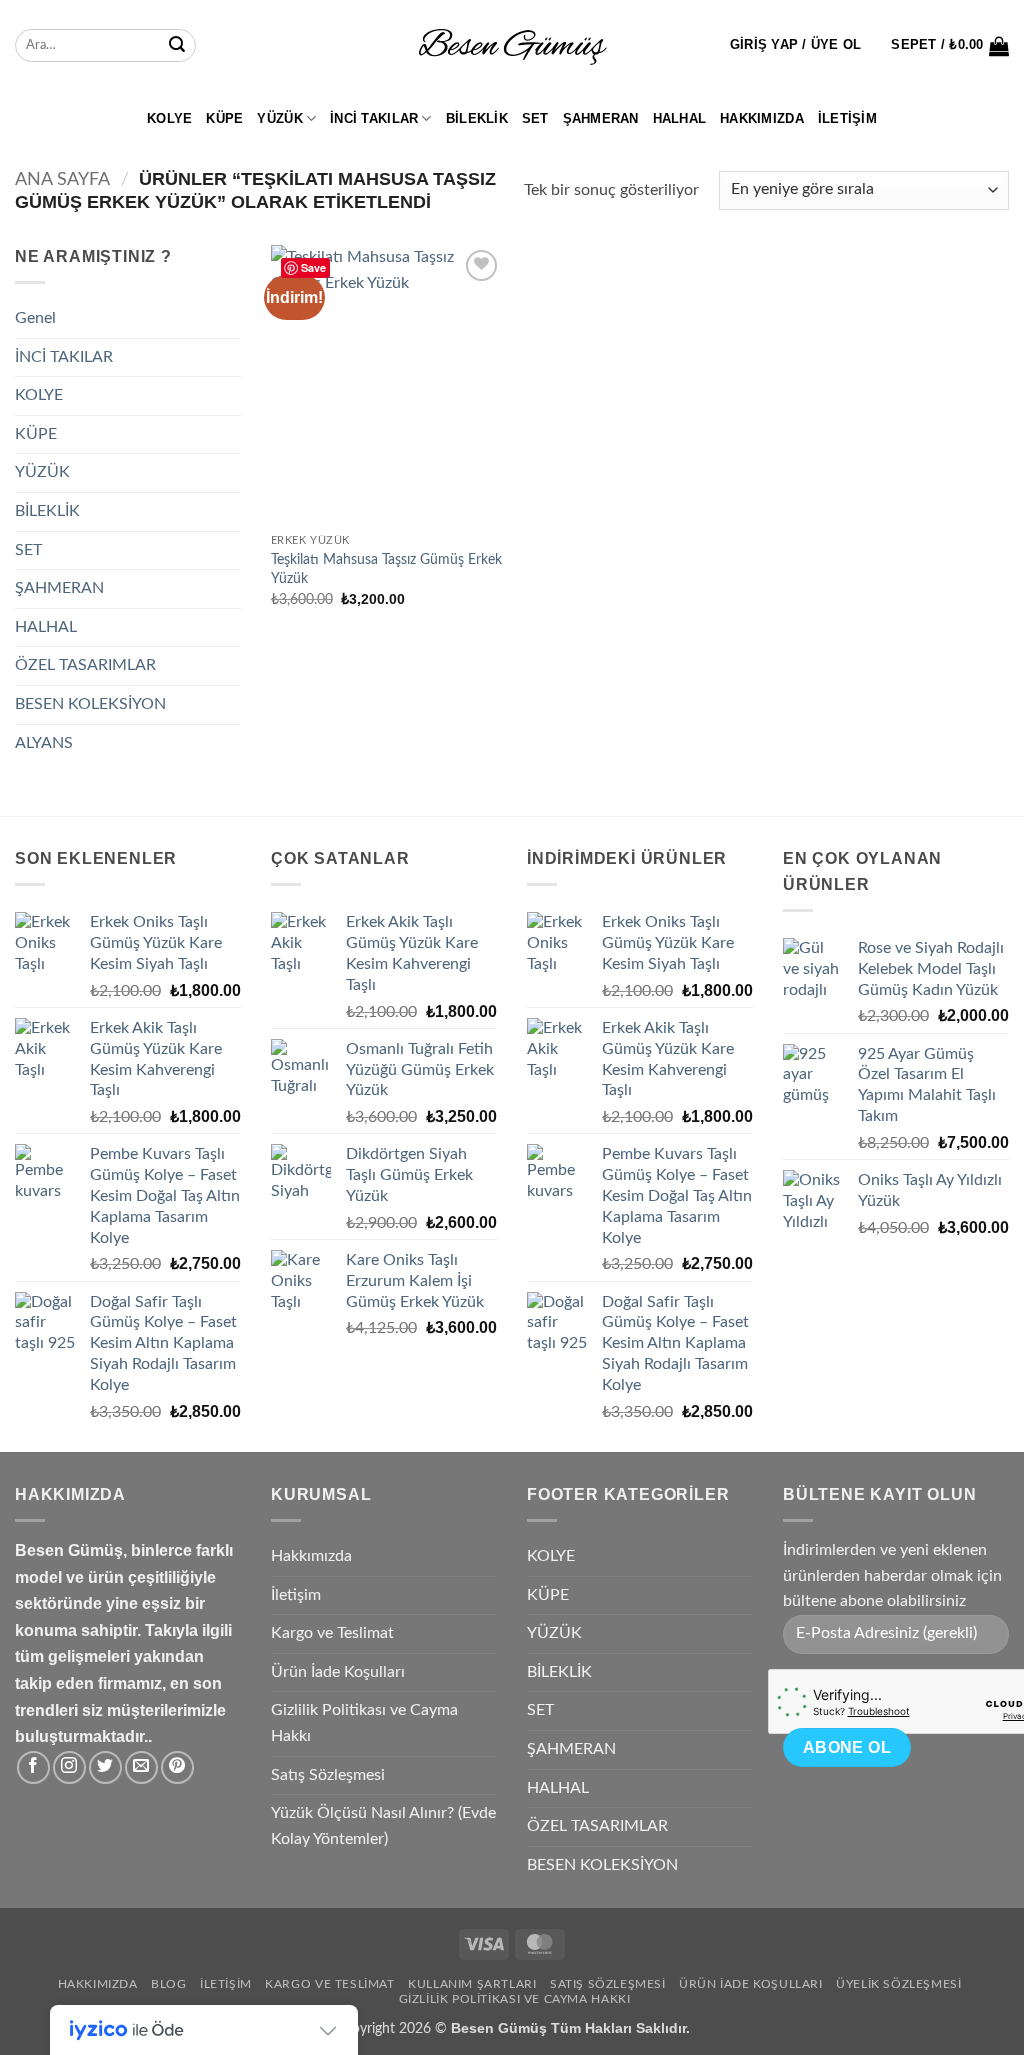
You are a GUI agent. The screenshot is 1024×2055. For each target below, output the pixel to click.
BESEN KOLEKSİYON (90, 704)
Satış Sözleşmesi (328, 1775)
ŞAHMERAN (601, 118)
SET (535, 118)
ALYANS (44, 743)
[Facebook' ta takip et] (33, 1767)
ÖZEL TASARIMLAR (85, 665)
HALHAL (680, 118)
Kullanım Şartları (472, 1984)
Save (313, 267)
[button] (796, 45)
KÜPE (224, 118)
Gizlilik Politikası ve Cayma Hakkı (364, 1723)
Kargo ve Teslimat (332, 1633)
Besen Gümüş (499, 2028)
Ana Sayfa (62, 179)
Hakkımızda (762, 118)
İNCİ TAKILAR (374, 118)
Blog (168, 1984)
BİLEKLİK (477, 118)
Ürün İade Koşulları (338, 1672)
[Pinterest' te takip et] (177, 1767)
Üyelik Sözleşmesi (898, 1984)
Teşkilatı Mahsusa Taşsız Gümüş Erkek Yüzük (386, 569)
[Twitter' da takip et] (105, 1767)
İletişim (847, 118)
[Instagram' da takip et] (69, 1767)
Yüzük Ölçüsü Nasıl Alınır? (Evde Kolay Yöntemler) (383, 1826)
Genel (35, 318)
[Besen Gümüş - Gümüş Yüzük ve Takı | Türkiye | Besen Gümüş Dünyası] (512, 46)
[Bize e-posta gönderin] (141, 1767)
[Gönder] (177, 46)
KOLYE (169, 118)
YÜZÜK (279, 118)
